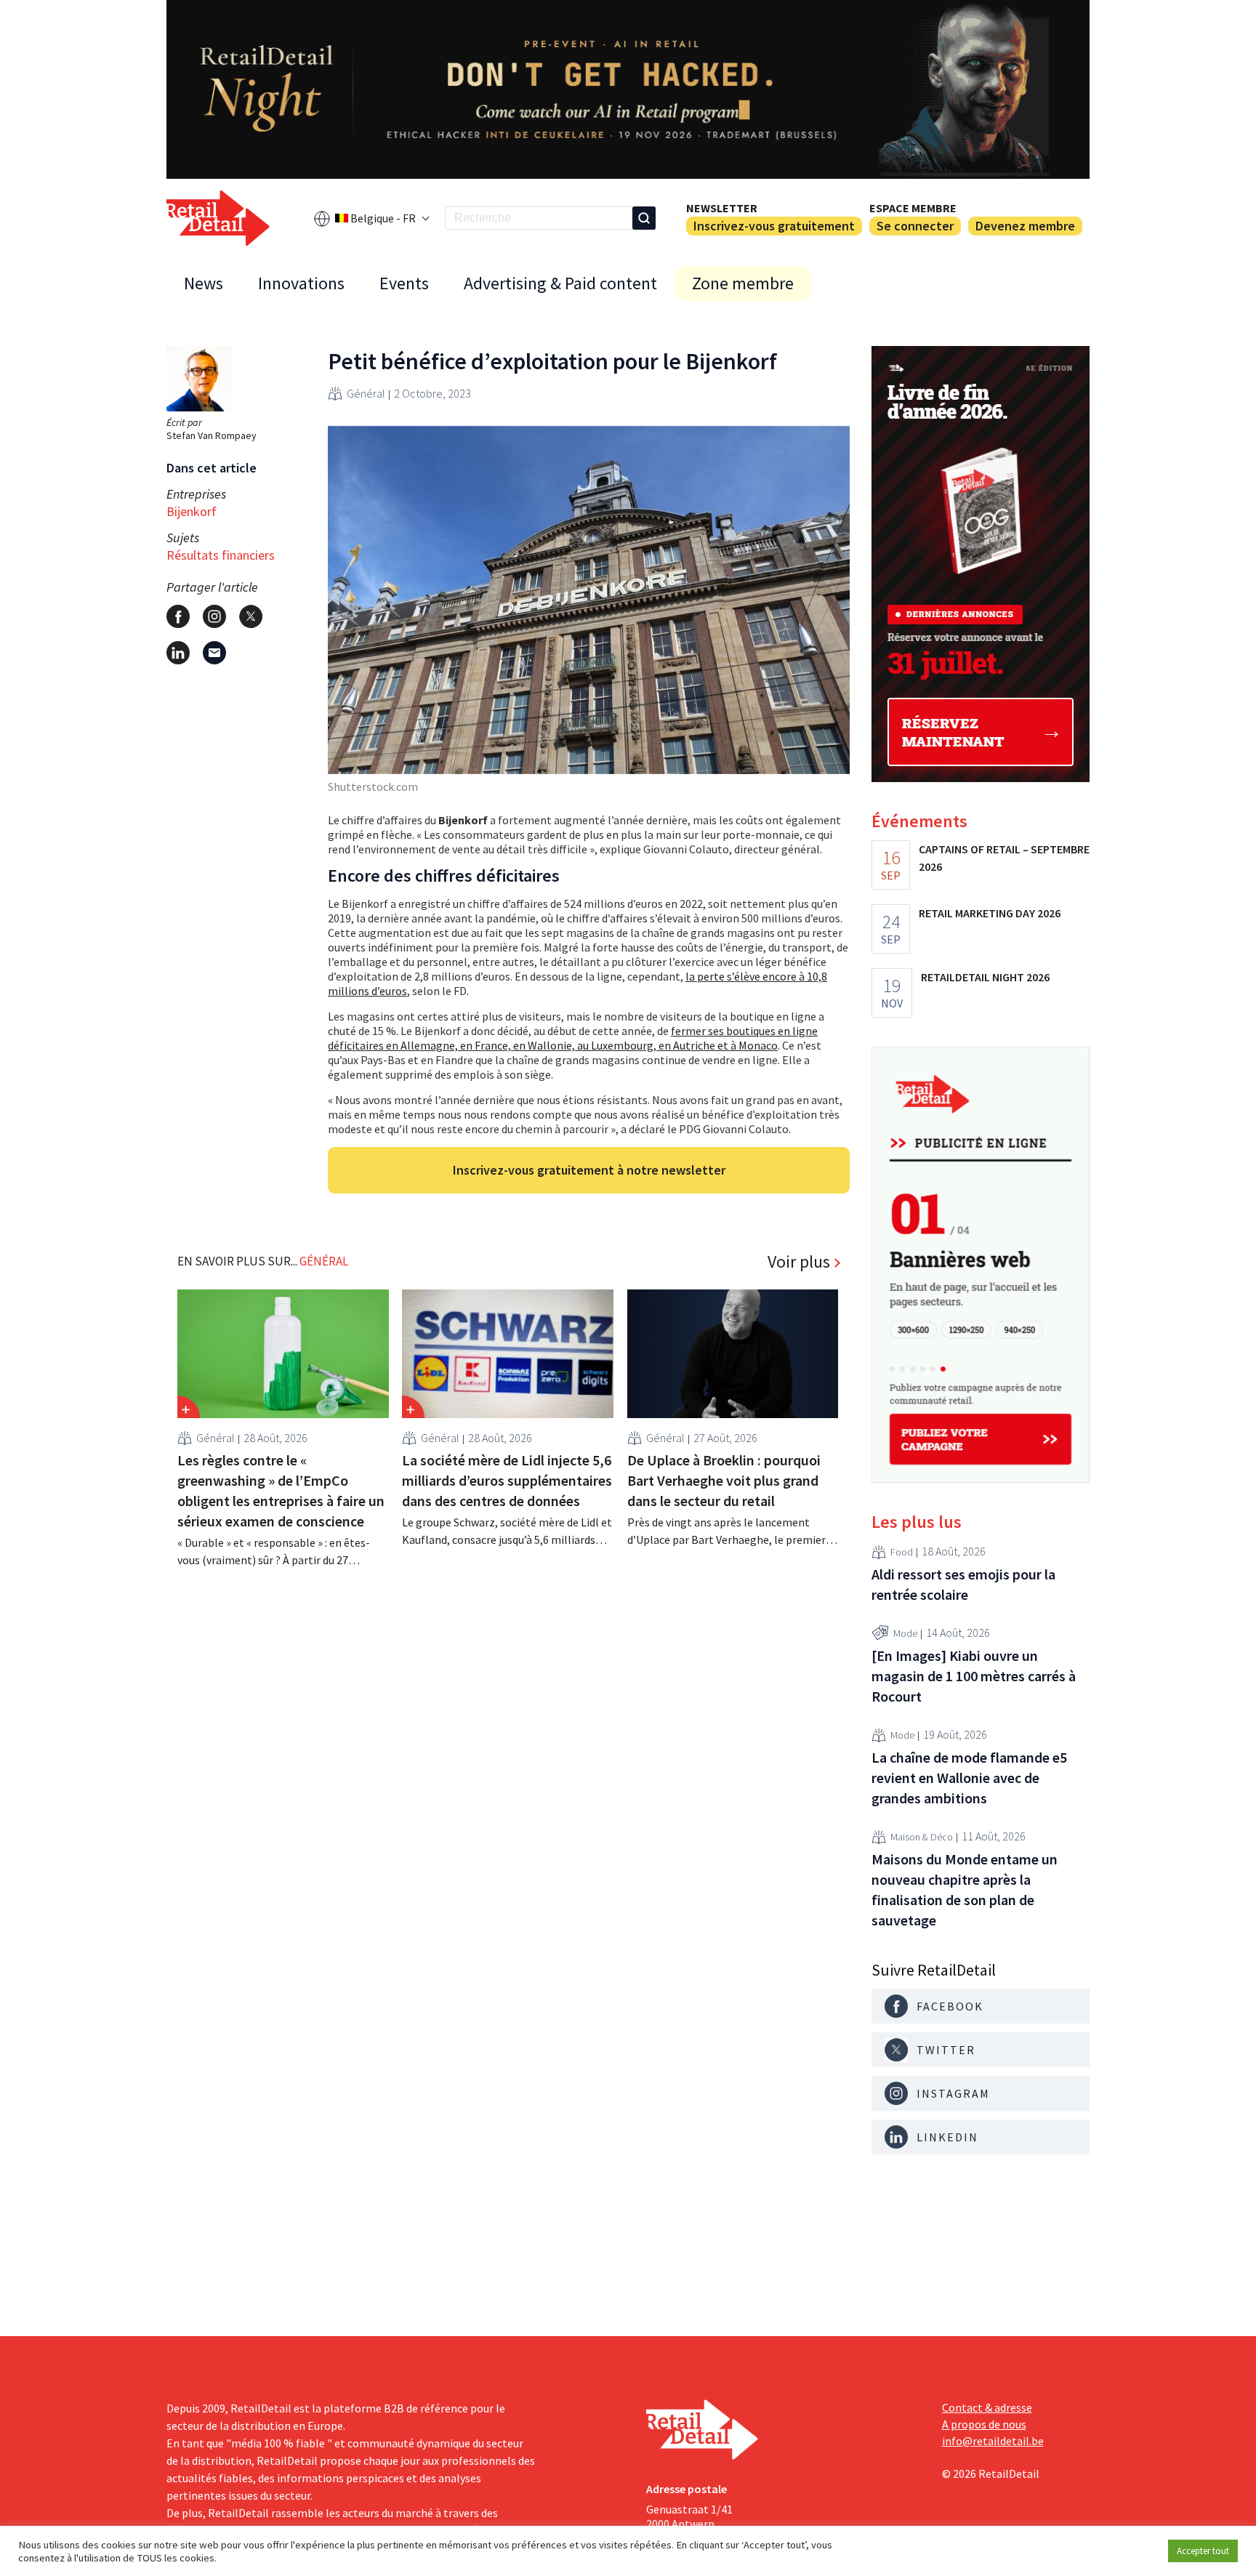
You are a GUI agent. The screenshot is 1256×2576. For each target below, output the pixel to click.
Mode (905, 1633)
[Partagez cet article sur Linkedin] (178, 653)
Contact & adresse (987, 2407)
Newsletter (722, 208)
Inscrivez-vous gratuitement (774, 226)
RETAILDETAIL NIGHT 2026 (985, 977)
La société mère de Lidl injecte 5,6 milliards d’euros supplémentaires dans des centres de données (507, 1480)
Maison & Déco (922, 1837)
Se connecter (915, 226)
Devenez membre (1025, 226)
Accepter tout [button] (1203, 2551)
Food (902, 1552)
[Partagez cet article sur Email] (214, 653)
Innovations (301, 283)
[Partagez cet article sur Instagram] (214, 616)
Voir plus (799, 1262)
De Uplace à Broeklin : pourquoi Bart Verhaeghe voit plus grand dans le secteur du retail (724, 1480)
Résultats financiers (221, 555)
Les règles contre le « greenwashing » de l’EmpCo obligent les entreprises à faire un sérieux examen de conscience (281, 1490)
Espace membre (913, 208)
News (204, 283)
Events (404, 283)
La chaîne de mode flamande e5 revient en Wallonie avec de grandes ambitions (969, 1778)
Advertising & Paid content (560, 283)
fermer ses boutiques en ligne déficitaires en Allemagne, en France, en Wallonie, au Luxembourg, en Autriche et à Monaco (573, 1038)
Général (366, 393)
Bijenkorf (192, 511)
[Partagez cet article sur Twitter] (251, 616)
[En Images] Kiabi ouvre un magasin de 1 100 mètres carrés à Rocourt (974, 1676)
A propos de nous (984, 2424)
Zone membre (743, 283)
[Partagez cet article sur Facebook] (178, 616)
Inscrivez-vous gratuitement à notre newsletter (589, 1170)
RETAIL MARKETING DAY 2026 (990, 913)
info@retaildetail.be (993, 2441)
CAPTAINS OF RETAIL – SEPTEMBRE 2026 (1004, 858)
